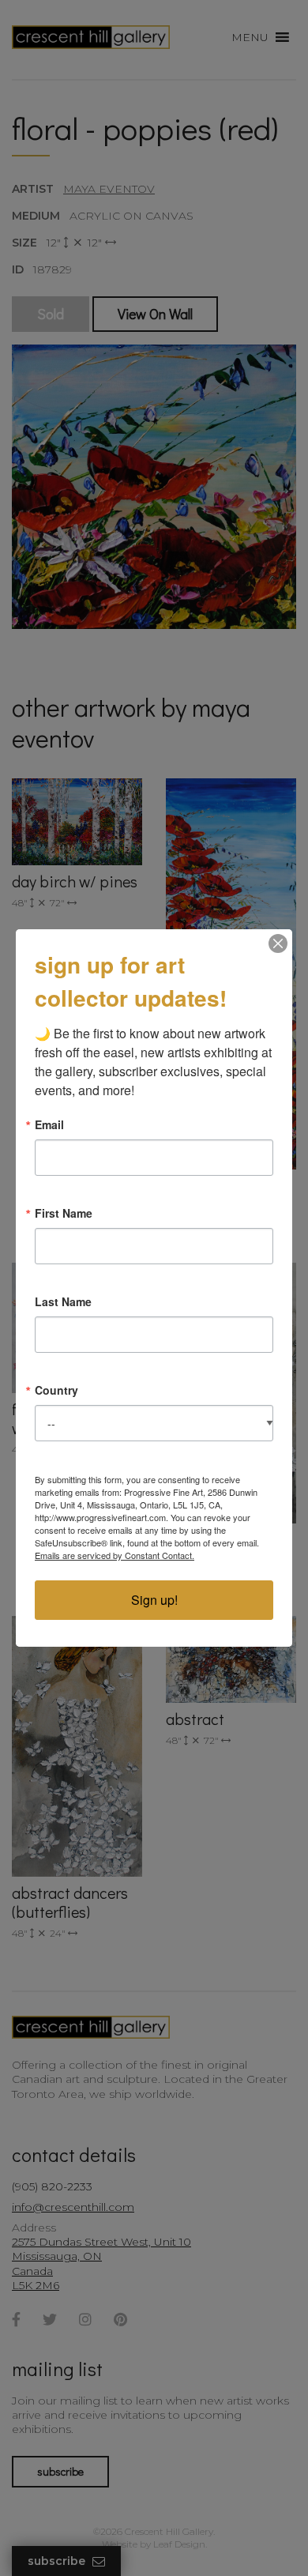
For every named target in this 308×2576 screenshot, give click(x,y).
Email (49, 1124)
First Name (64, 1213)
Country (56, 1390)
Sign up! (154, 1600)
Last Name (63, 1301)
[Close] (278, 943)
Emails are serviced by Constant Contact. (115, 1555)
